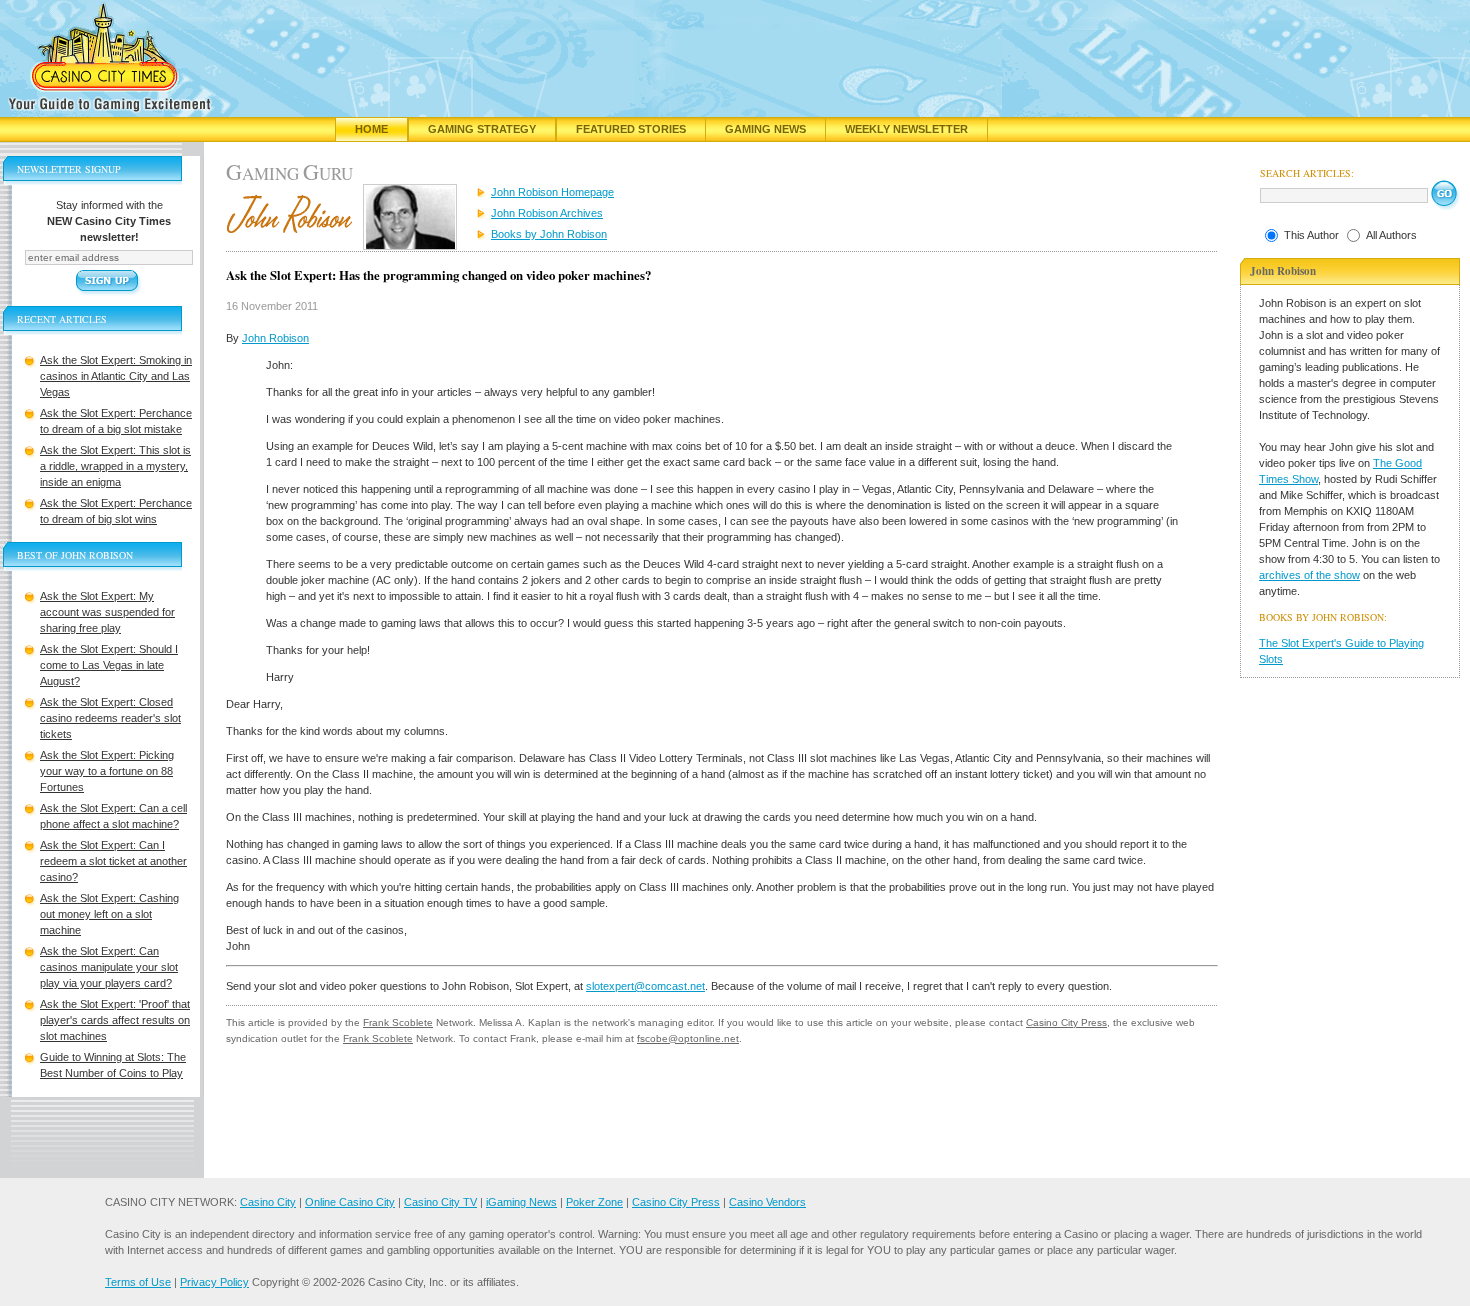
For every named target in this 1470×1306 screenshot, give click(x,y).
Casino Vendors (767, 1202)
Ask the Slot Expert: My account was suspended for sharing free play (107, 612)
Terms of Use (138, 1282)
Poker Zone (594, 1202)
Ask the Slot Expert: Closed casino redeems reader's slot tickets (110, 718)
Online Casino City (350, 1202)
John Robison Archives (547, 213)
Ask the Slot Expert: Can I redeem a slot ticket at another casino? (113, 861)
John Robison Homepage (552, 192)
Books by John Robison (549, 234)
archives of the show (1309, 575)
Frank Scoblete (398, 1022)
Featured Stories (631, 129)
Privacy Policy (214, 1282)
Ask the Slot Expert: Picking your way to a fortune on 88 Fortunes (107, 771)
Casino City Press (1066, 1022)
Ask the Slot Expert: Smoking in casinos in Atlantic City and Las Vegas (116, 376)
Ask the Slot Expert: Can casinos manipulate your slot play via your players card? (109, 967)
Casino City (268, 1202)
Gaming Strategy (482, 129)
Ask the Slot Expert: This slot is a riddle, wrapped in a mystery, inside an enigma (115, 466)
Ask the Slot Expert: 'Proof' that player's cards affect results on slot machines (115, 1020)
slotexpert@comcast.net (645, 986)
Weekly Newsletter (906, 129)
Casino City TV (440, 1202)
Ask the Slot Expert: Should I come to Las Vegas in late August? (109, 665)
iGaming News (521, 1202)
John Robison (275, 338)
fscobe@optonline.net (688, 1038)
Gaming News (765, 129)
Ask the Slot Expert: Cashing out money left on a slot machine (109, 914)
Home (371, 129)
